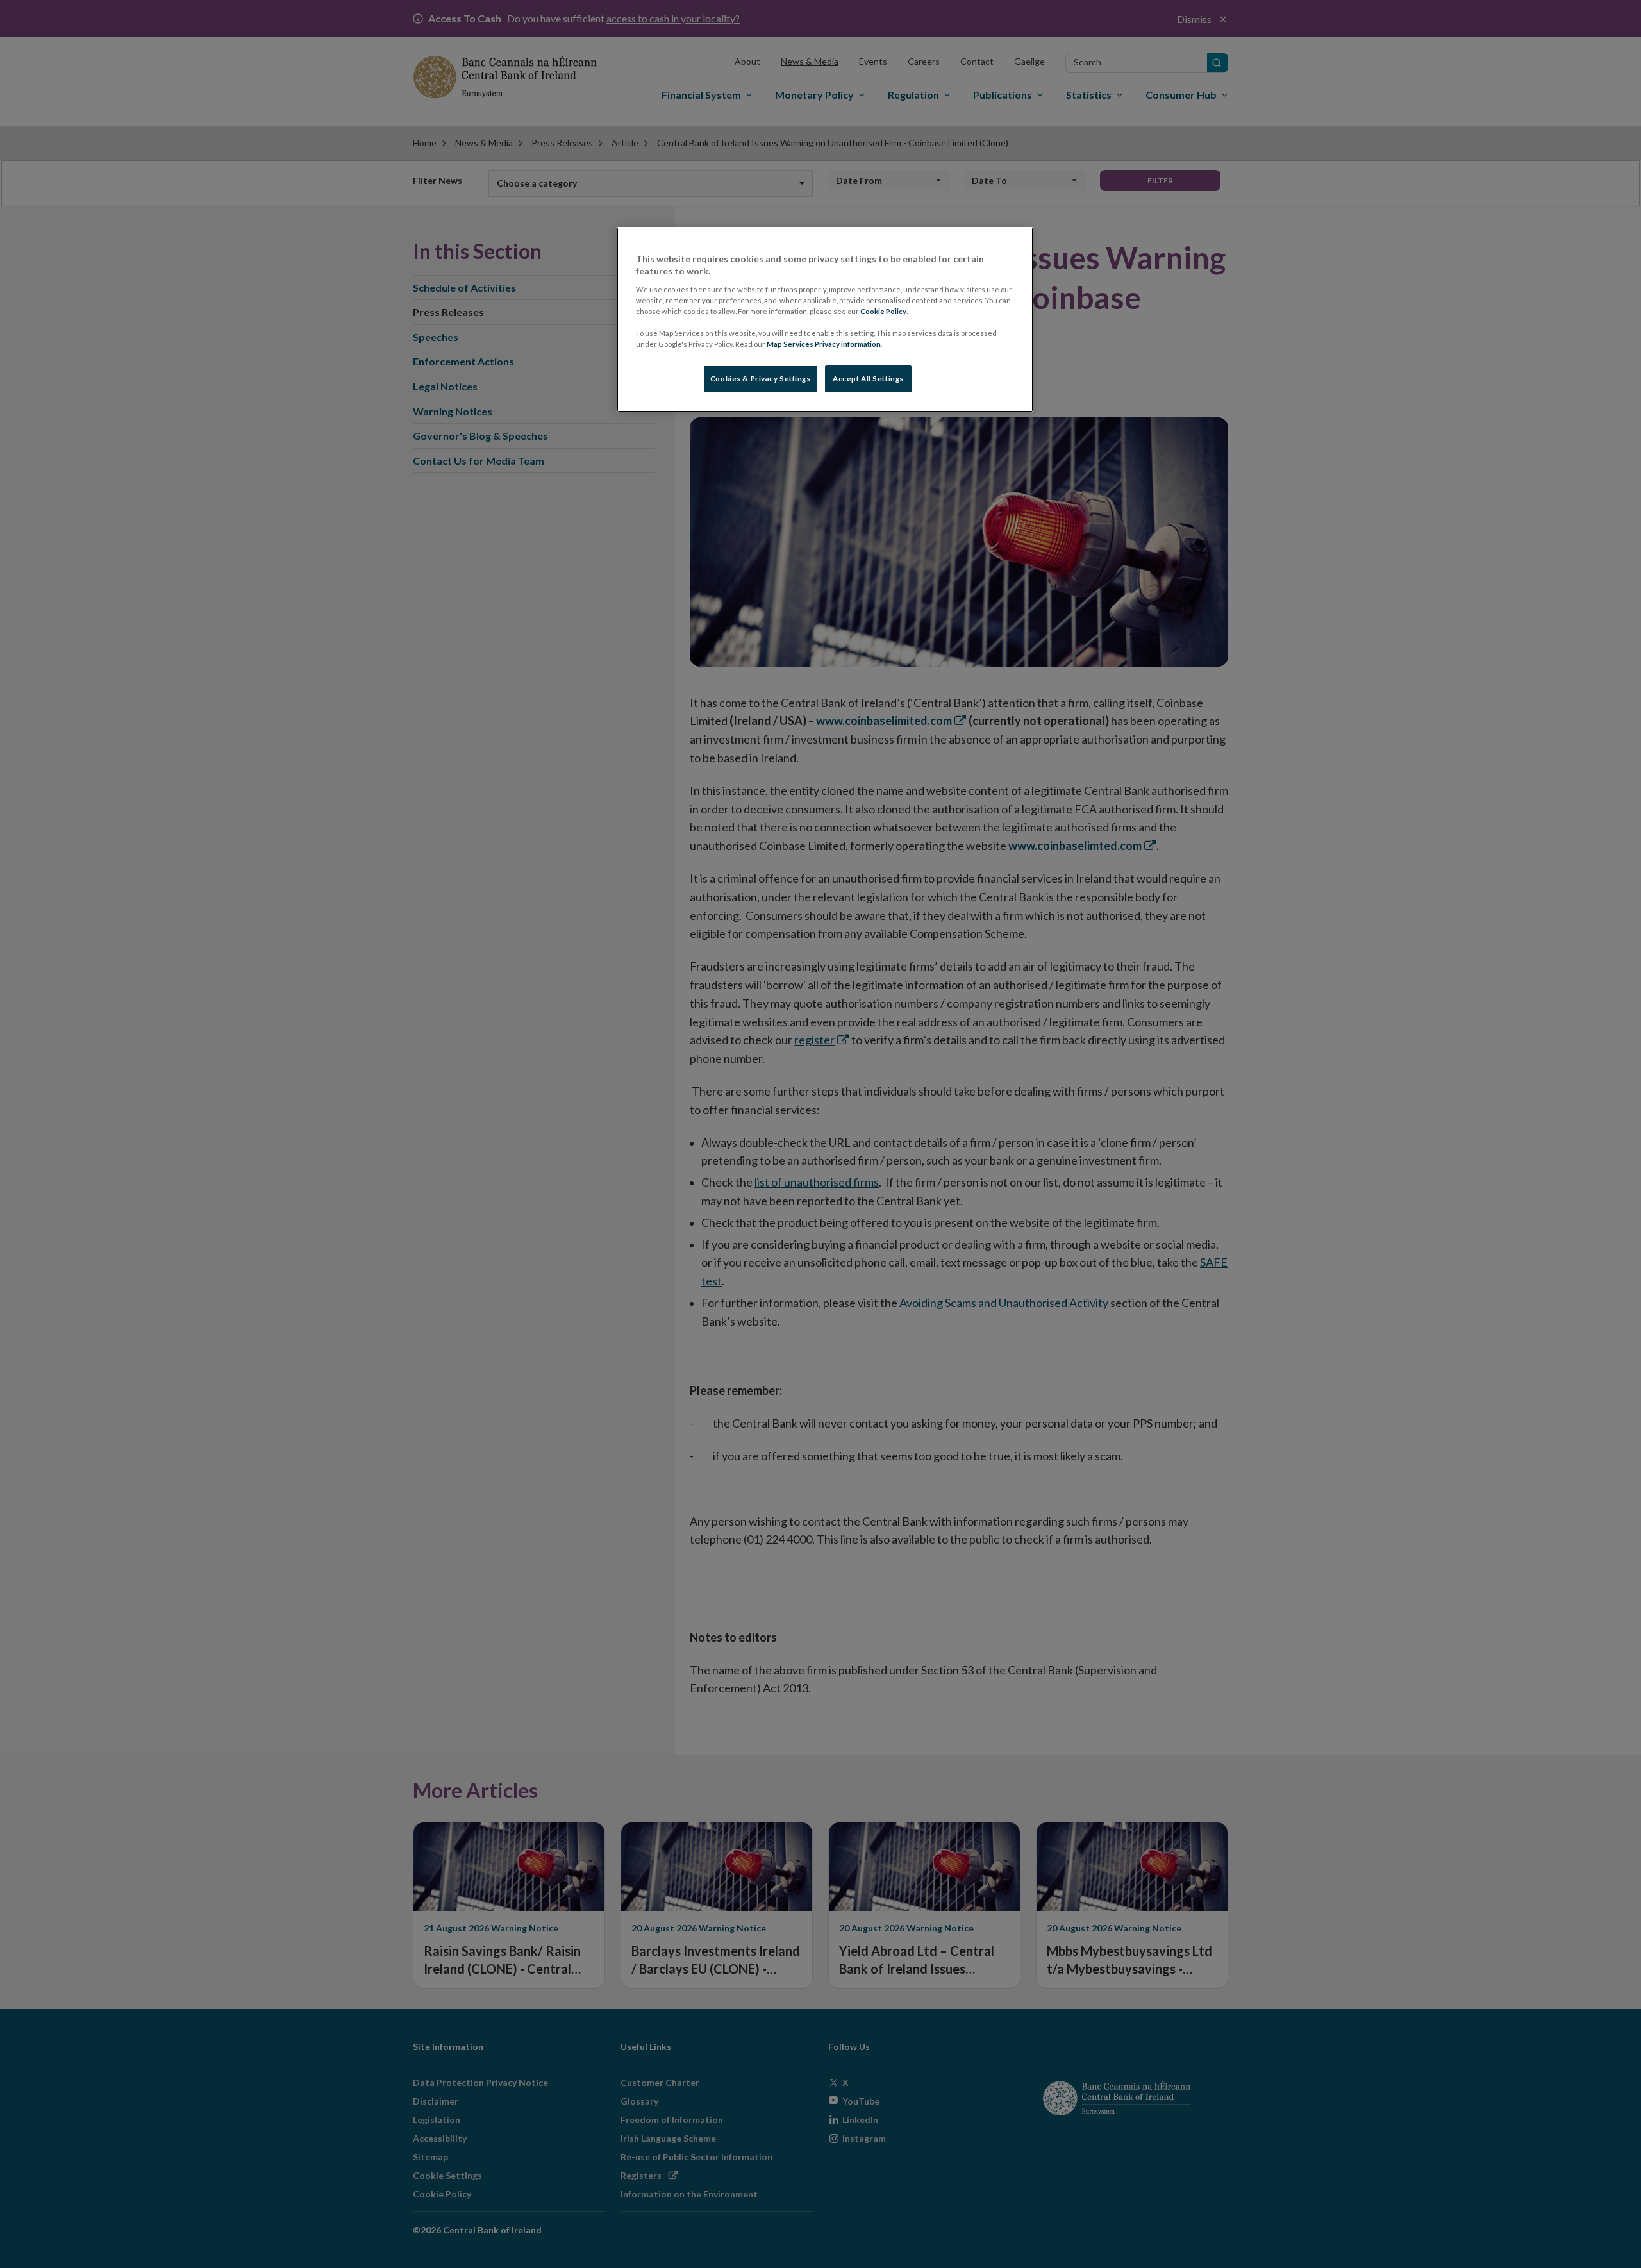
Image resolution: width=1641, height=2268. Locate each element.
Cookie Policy (883, 311)
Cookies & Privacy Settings (761, 379)
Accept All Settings (868, 379)
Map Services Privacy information (824, 344)
